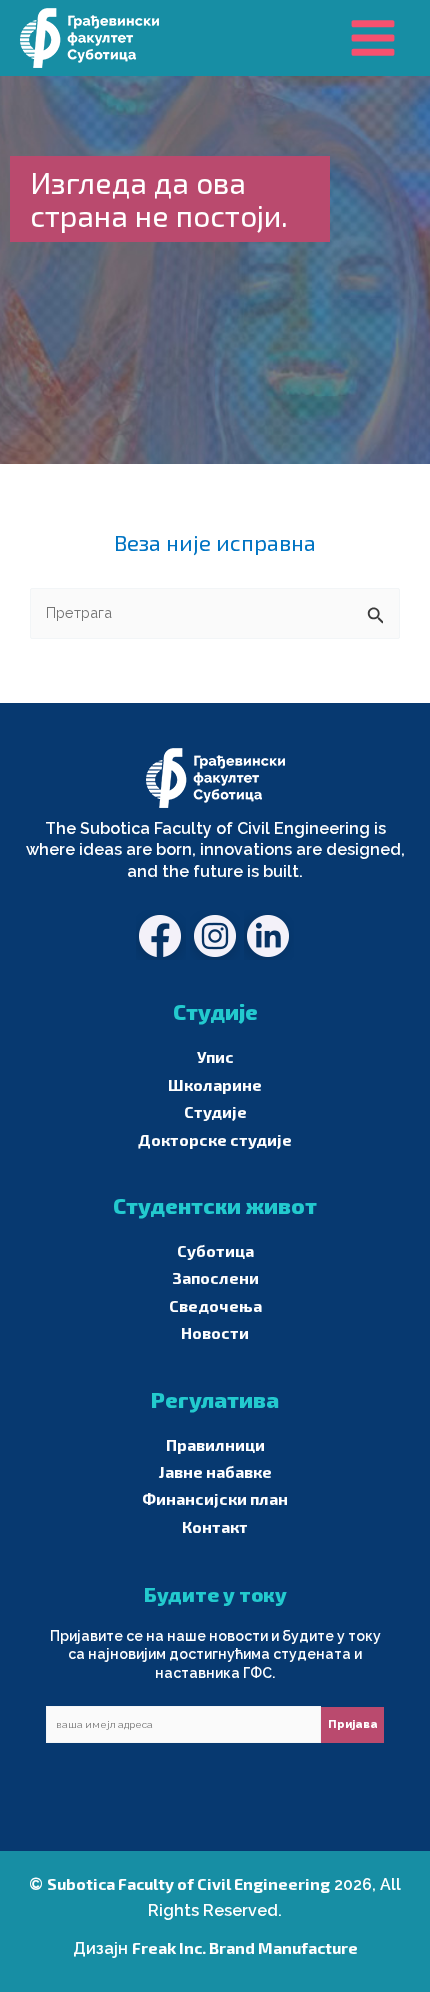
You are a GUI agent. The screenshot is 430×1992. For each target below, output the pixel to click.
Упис (215, 1056)
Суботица (215, 1250)
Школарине (215, 1084)
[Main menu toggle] (373, 38)
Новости (215, 1332)
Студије (215, 1111)
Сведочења (215, 1305)
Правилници (215, 1444)
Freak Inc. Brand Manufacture (245, 1947)
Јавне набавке (215, 1471)
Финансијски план (215, 1498)
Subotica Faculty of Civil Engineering (188, 1883)
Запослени (215, 1277)
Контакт (215, 1526)
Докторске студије (215, 1139)
